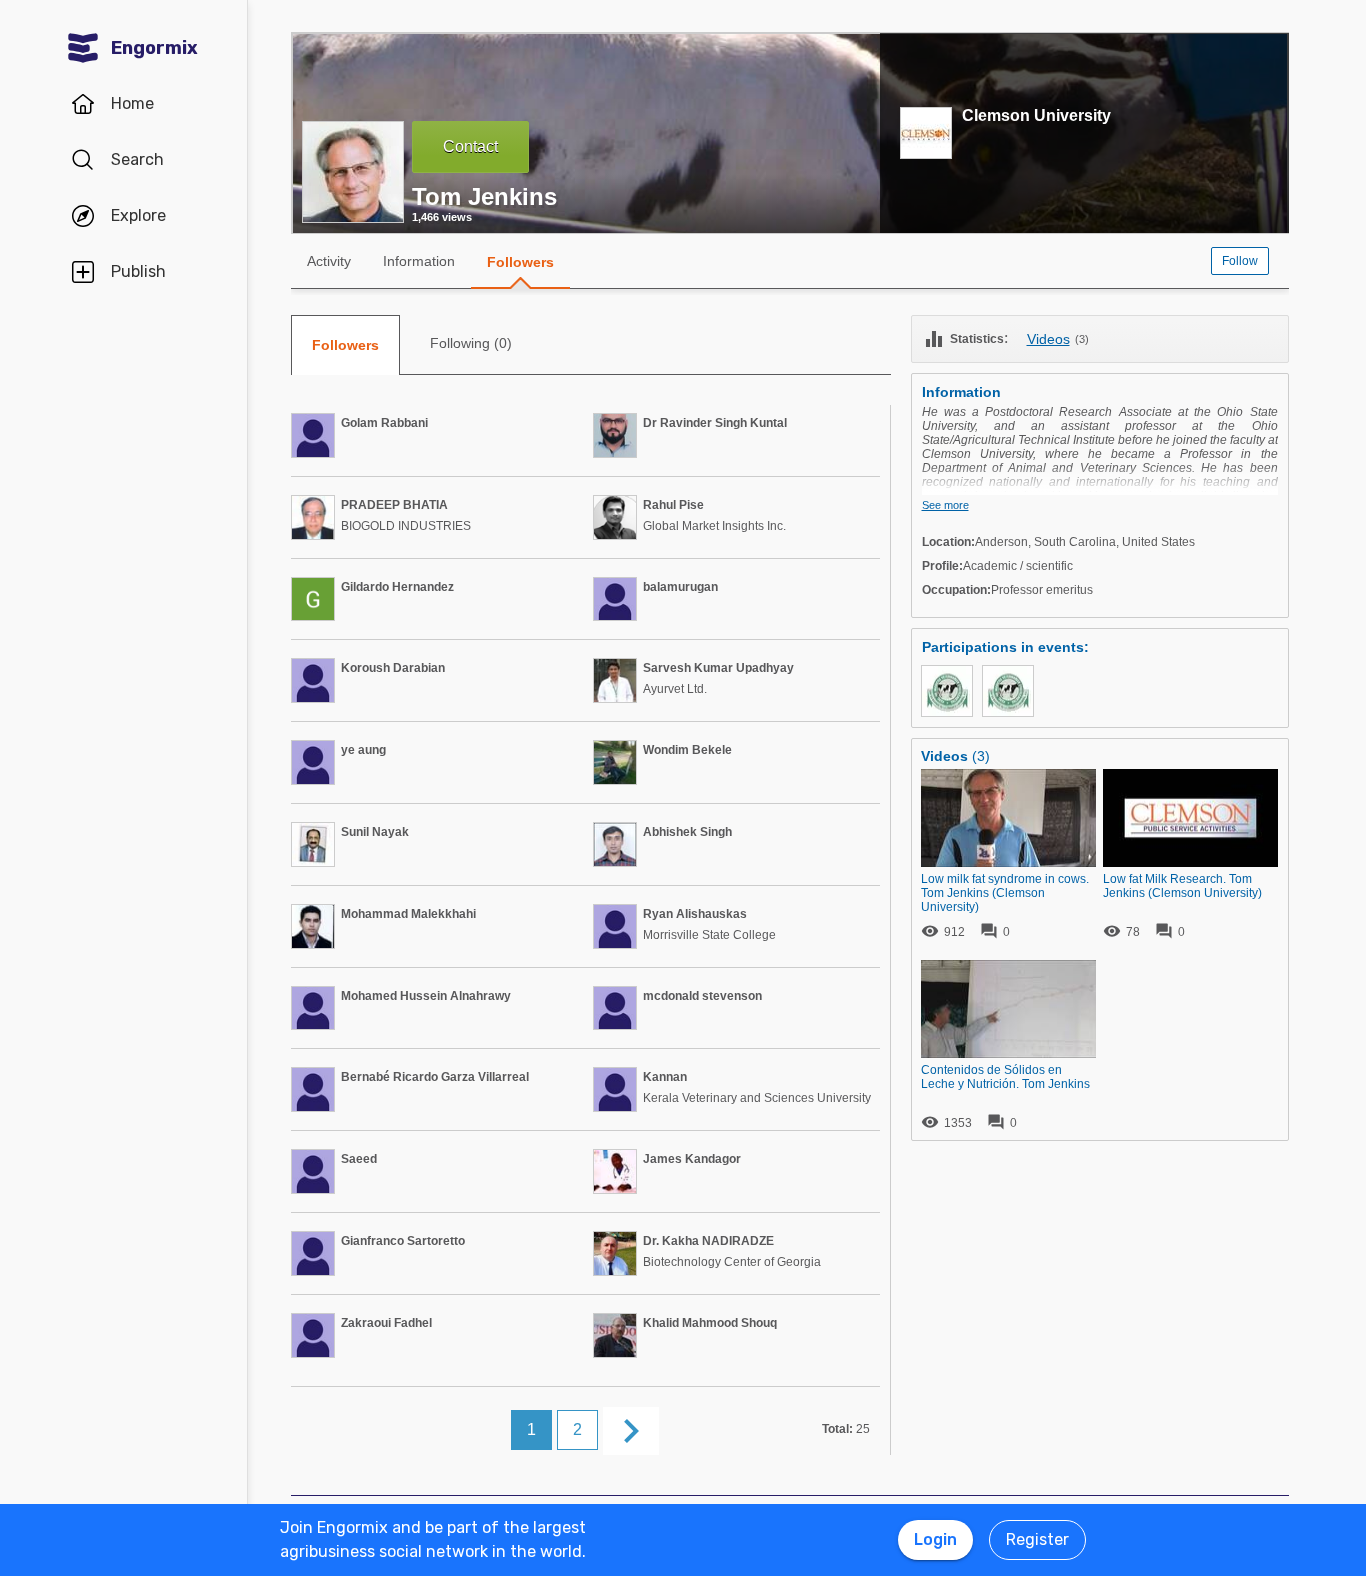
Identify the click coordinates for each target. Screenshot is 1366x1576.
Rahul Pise (673, 505)
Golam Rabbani (384, 423)
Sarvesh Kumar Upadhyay (718, 668)
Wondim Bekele (687, 750)
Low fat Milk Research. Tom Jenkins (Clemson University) (1182, 886)
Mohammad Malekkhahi (408, 914)
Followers (520, 262)
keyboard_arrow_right (631, 1431)
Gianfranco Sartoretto (403, 1241)
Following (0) (471, 343)
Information (419, 261)
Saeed (359, 1159)
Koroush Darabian (393, 668)
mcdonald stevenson (702, 996)
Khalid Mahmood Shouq (710, 1323)
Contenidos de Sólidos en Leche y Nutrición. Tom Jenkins (1005, 1077)
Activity (329, 261)
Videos (1048, 339)
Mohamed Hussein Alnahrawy (426, 996)
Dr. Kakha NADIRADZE (708, 1241)
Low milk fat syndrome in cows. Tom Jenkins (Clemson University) (1005, 893)
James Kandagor (692, 1159)
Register (1037, 1539)
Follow (1240, 261)
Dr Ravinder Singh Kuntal (715, 423)
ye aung (363, 750)
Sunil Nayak (375, 832)
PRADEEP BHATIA (394, 505)
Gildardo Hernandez (397, 587)
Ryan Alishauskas (695, 914)
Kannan (665, 1077)
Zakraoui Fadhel (386, 1323)
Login (935, 1539)
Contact (470, 146)
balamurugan (680, 587)
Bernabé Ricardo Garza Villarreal (435, 1077)
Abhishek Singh (687, 832)
